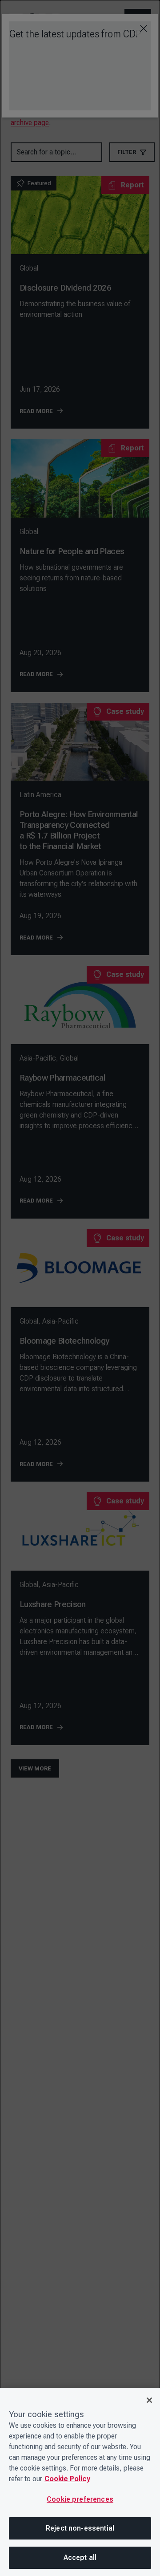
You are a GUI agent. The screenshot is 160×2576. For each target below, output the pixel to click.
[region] (80, 2482)
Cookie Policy (67, 2479)
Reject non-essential (80, 2528)
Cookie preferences (80, 2499)
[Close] (149, 2400)
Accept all (80, 2558)
